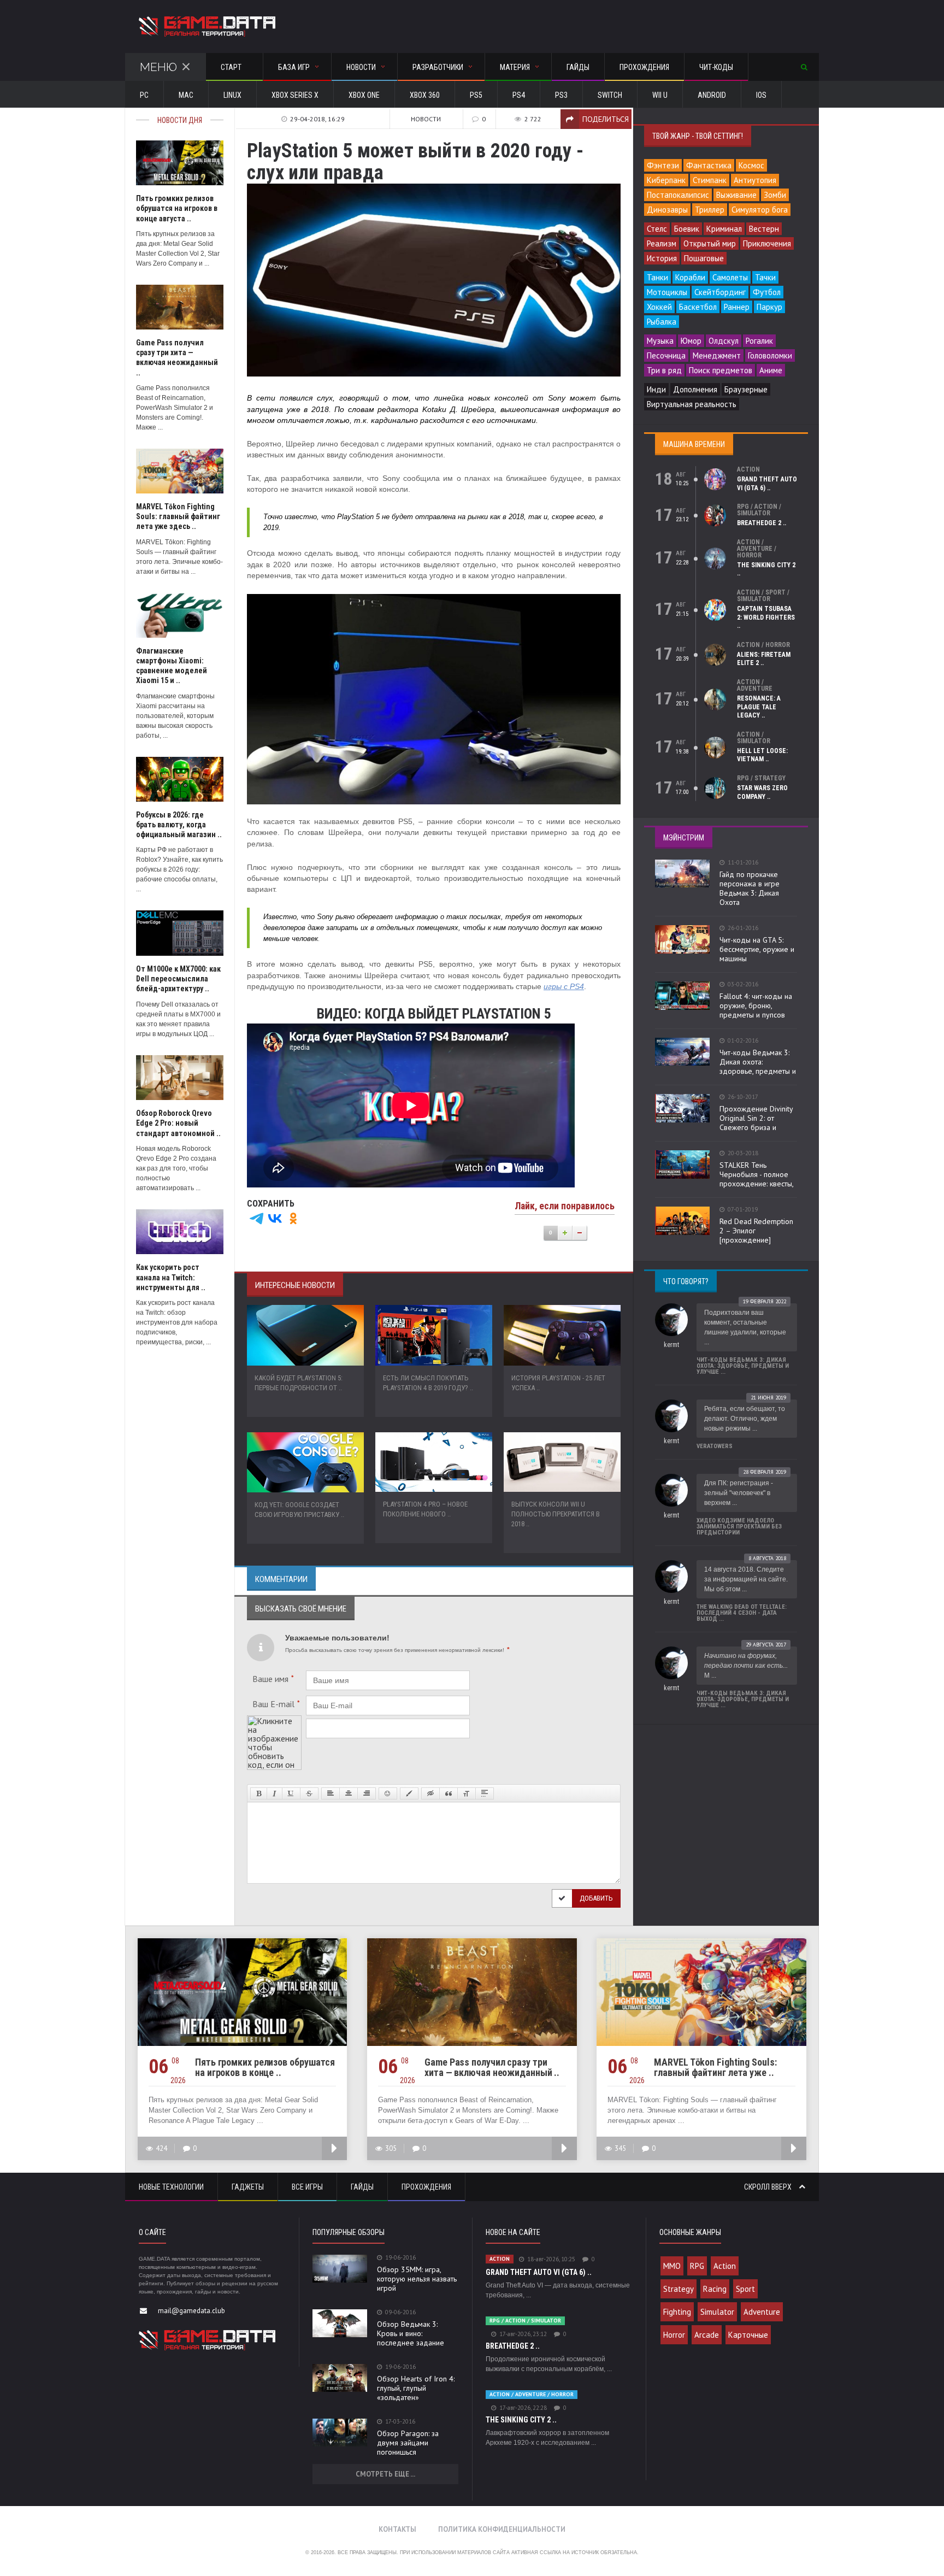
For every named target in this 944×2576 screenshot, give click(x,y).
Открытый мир (710, 243)
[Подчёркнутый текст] (291, 1793)
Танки (657, 277)
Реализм (662, 243)
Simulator (717, 2312)
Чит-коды (716, 67)
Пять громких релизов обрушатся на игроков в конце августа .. (177, 208)
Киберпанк (666, 180)
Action (725, 2266)
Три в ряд (664, 370)
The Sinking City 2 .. (521, 2420)
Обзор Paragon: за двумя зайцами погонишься (408, 2443)
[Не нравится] (580, 1233)
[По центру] (349, 1793)
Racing (715, 2289)
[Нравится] (565, 1233)
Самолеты (730, 277)
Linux (232, 95)
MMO (672, 2266)
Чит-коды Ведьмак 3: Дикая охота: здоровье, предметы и (758, 1062)
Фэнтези (663, 165)
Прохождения (644, 67)
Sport (745, 2289)
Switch (610, 95)
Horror (674, 2335)
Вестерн (764, 229)
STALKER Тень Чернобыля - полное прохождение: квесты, (757, 1174)
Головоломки (770, 355)
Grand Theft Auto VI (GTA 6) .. (767, 484)
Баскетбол (698, 307)
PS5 (476, 95)
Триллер (710, 210)
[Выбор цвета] (409, 1793)
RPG (697, 2266)
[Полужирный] (259, 1793)
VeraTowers (715, 1446)
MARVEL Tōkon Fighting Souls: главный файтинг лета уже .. (715, 2067)
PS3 (561, 95)
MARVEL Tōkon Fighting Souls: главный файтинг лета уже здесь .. (178, 516)
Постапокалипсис (678, 195)
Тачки (765, 277)
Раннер (737, 307)
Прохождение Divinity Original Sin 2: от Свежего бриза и (756, 1118)
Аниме (771, 370)
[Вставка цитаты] (449, 1793)
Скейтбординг (720, 292)
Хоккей (659, 307)
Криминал (724, 229)
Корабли (690, 277)
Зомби (775, 195)
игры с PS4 (564, 987)
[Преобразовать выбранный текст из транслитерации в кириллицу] (467, 1793)
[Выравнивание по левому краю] (331, 1793)
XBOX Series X (295, 95)
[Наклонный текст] (275, 1793)
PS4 (519, 95)
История (662, 258)
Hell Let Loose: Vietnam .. (762, 755)
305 (391, 2148)
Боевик (687, 229)
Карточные (748, 2335)
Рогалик (759, 341)
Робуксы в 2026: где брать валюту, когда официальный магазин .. (179, 825)
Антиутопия (755, 180)
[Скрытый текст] (430, 1793)
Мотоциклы (667, 292)
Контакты (397, 2529)
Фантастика (709, 165)
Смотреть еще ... (385, 2474)
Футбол (767, 292)
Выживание (736, 195)
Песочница (666, 355)
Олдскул (724, 341)
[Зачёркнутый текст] (309, 1793)
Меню (158, 67)
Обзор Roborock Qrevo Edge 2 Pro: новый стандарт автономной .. (178, 1123)
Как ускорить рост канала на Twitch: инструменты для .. (171, 1277)
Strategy (678, 2289)
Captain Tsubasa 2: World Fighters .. (766, 617)
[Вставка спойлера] (485, 1793)
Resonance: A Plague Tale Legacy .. (759, 707)
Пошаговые (704, 258)
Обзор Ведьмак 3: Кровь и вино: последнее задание (411, 2333)
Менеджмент (717, 355)
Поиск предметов (721, 370)
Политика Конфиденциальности (502, 2529)
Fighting (677, 2312)
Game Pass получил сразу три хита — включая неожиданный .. (492, 2067)
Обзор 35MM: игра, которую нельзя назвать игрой (417, 2279)
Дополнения (695, 389)
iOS (761, 95)
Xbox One (364, 95)
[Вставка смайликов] (388, 1793)
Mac (186, 95)
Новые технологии (171, 2187)
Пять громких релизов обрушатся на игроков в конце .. (265, 2067)
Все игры (307, 2187)
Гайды (578, 67)
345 (620, 2148)
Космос (751, 165)
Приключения (767, 243)
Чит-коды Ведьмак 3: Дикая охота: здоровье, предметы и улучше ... (743, 1366)
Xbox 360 (425, 95)
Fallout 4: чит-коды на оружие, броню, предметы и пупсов (756, 1005)
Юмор (691, 341)
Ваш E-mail (276, 1704)
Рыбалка (662, 322)
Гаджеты (248, 2187)
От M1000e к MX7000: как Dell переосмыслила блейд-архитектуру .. (178, 979)
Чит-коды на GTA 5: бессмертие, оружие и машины (757, 949)
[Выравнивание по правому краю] (367, 1793)
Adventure (762, 2312)
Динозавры (667, 210)
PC (144, 95)
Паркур (769, 307)
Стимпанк (710, 180)
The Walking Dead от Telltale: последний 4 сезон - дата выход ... (742, 1613)
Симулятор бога (760, 210)
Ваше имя (273, 1679)
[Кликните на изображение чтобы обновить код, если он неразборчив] (274, 1720)
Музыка (660, 341)
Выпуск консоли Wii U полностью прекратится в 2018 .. (556, 1514)
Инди (656, 389)
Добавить (596, 1898)
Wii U (660, 95)
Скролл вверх (769, 2187)
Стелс (657, 229)
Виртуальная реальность (692, 404)
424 (161, 2148)
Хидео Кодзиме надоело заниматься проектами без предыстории (739, 1527)
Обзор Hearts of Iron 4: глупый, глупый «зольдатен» (416, 2388)
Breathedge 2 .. (762, 523)
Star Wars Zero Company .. (762, 792)
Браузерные (746, 389)
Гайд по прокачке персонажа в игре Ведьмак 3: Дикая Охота (750, 888)
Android (712, 95)
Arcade (707, 2335)
